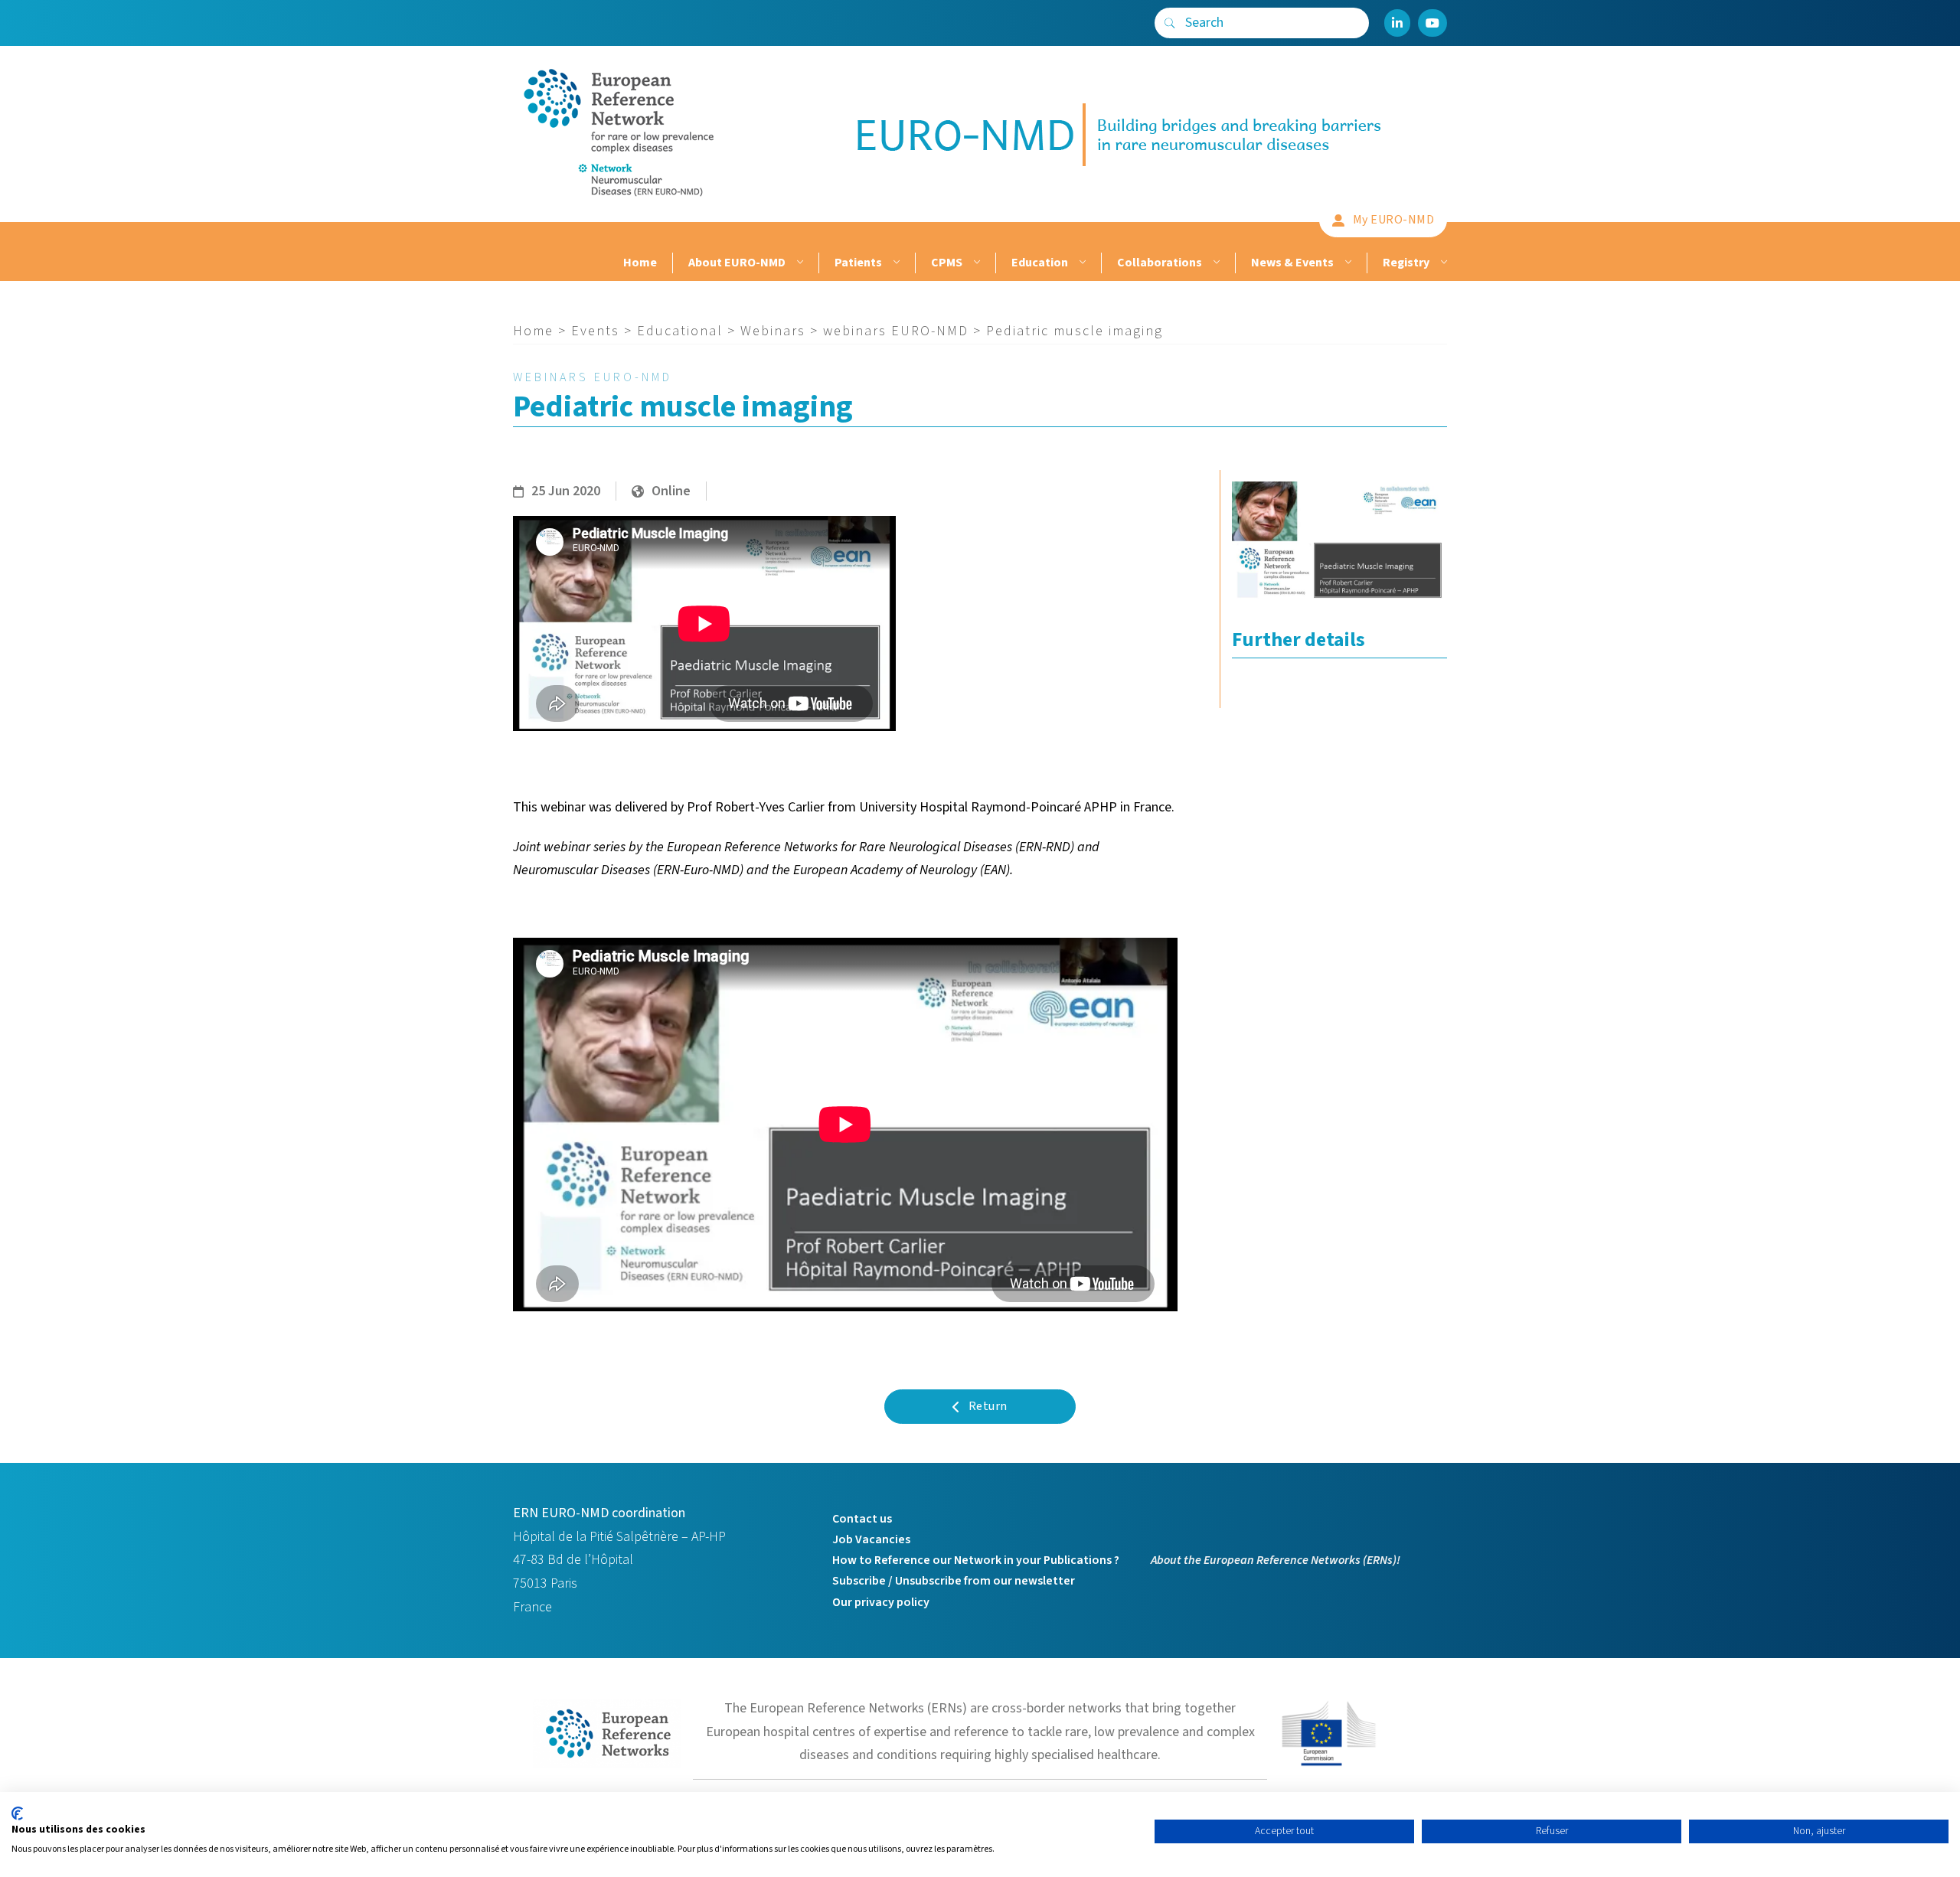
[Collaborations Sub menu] (1215, 263)
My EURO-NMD (1394, 220)
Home (640, 263)
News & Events (1292, 263)
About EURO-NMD (737, 263)
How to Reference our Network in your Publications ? (976, 1560)
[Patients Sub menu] (895, 263)
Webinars (773, 331)
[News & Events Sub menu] (1346, 263)
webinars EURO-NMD (896, 331)
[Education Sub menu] (1081, 263)
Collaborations (1160, 263)
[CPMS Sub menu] (975, 263)
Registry (1406, 263)
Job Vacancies (871, 1539)
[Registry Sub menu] (1442, 263)
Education (1040, 263)
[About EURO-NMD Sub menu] (798, 263)
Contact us (862, 1519)
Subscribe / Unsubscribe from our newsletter (954, 1581)
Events (595, 331)
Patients (858, 263)
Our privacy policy (881, 1602)
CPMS (947, 263)
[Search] (1170, 23)
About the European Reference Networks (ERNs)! (1276, 1560)
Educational (680, 331)
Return (988, 1406)
